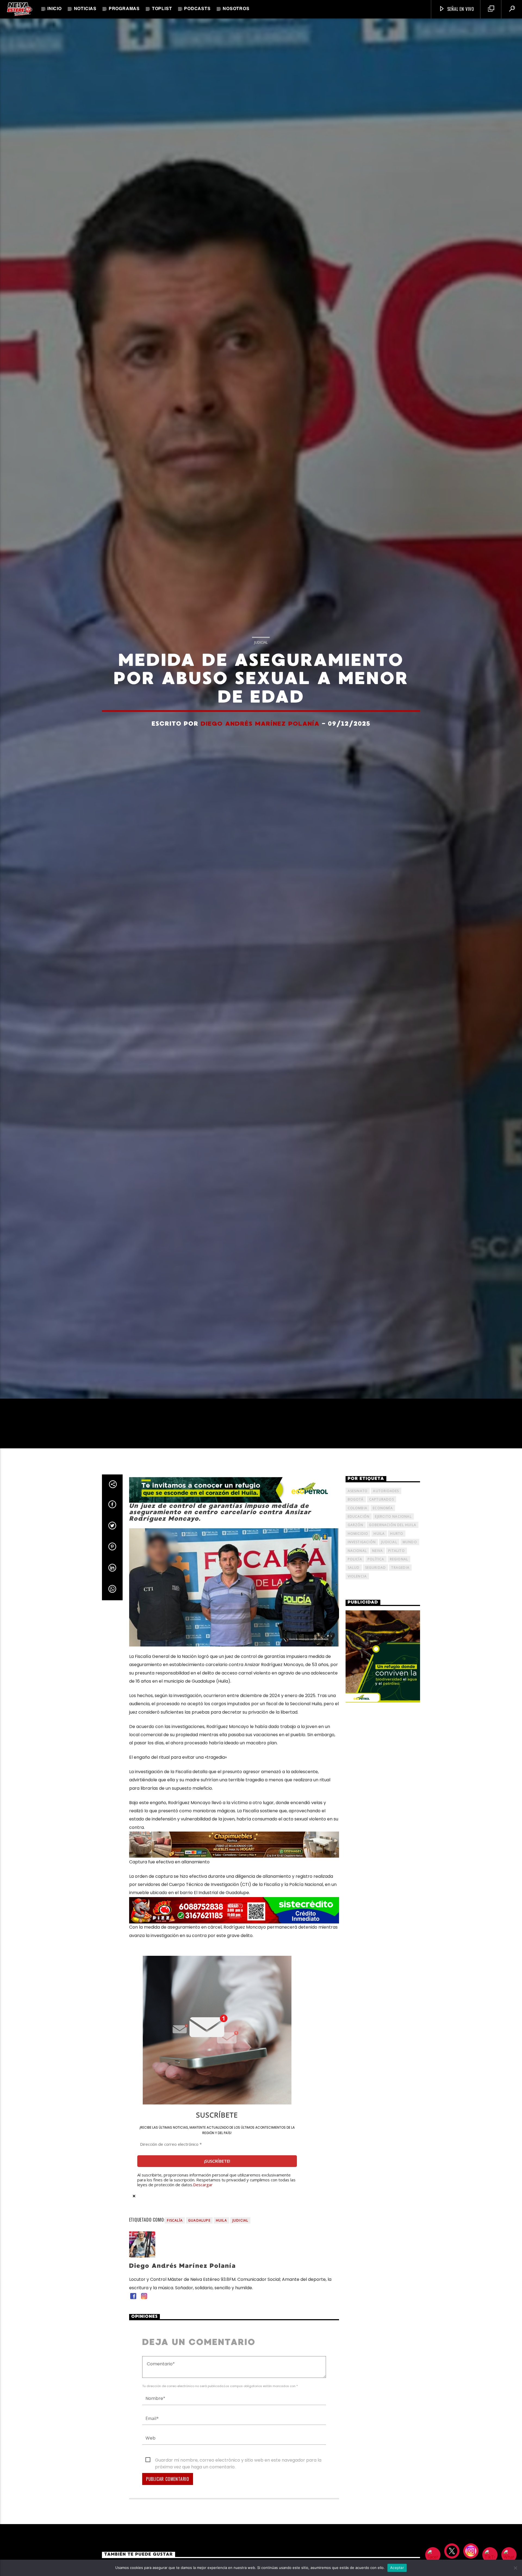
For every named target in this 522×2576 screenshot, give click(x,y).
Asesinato (358, 1491)
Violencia (357, 1576)
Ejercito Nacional (393, 1516)
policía (355, 1559)
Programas (124, 9)
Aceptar (397, 2568)
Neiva (377, 1551)
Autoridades (386, 1491)
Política (376, 1559)
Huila (221, 2220)
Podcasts (197, 9)
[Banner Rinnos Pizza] (234, 1910)
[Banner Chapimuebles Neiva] (234, 1845)
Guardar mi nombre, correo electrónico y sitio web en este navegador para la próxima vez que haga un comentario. (238, 2460)
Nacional (357, 1551)
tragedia (400, 1568)
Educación (359, 1516)
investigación (362, 1542)
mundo (410, 1542)
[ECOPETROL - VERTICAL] (383, 1657)
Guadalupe (199, 2220)
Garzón (356, 1525)
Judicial (261, 642)
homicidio (358, 1534)
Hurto (397, 1534)
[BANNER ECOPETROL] (234, 1490)
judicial (240, 2220)
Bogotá (356, 1499)
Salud (354, 1568)
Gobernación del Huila (393, 1525)
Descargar (203, 2185)
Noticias (85, 9)
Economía (383, 1508)
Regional (399, 1559)
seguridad (376, 1568)
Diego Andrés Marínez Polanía (260, 723)
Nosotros (236, 9)
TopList (162, 9)
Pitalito (397, 1551)
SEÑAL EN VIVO (460, 9)
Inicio (55, 9)
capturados (382, 1499)
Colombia (358, 1508)
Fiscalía (175, 2220)
